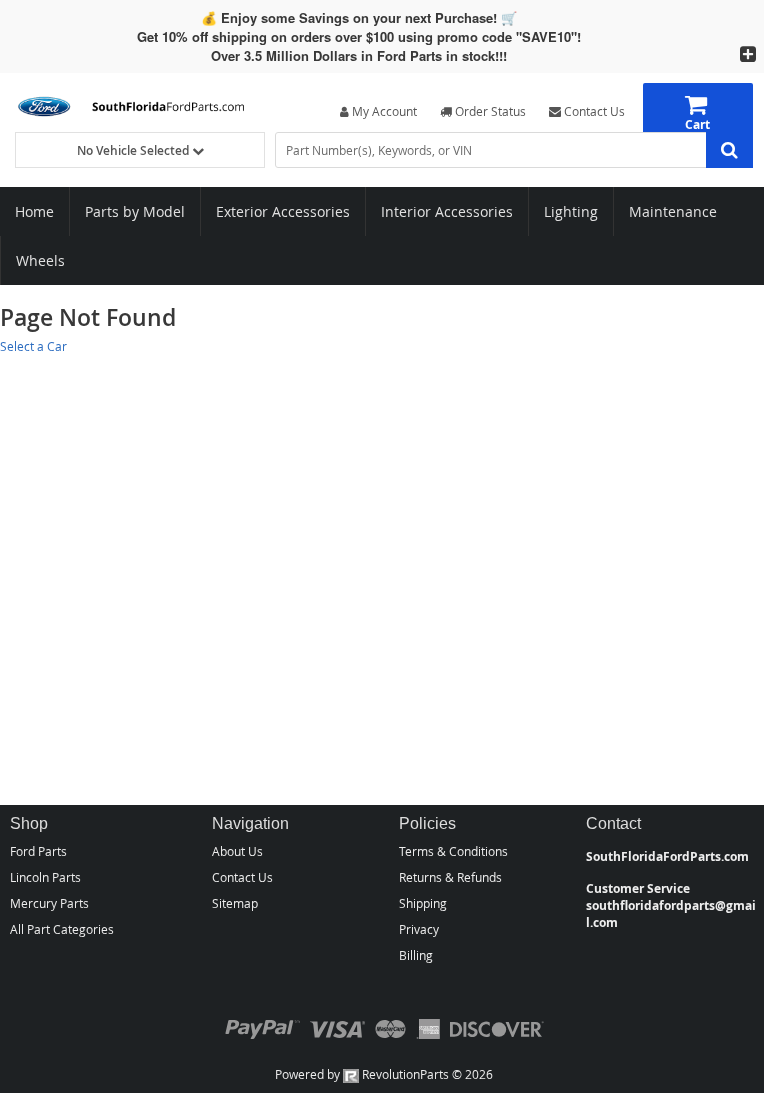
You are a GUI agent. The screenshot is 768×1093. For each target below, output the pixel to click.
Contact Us (593, 111)
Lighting (571, 211)
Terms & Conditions (453, 851)
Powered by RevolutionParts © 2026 (384, 1074)
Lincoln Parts (45, 877)
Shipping (423, 903)
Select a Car (33, 346)
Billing (416, 955)
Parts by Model (135, 211)
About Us (237, 851)
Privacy (419, 929)
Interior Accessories (447, 211)
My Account (383, 111)
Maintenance (673, 211)
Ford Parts (38, 851)
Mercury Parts (49, 903)
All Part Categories (62, 929)
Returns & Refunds (450, 877)
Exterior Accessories (283, 211)
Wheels (40, 260)
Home (34, 211)
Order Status (489, 111)
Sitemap (235, 903)
